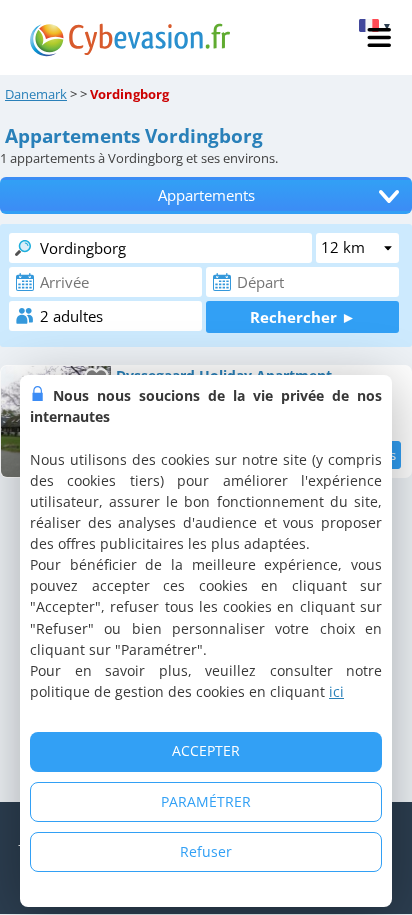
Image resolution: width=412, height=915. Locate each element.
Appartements (206, 195)
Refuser (206, 851)
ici (336, 691)
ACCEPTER (206, 750)
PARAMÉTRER (206, 801)
